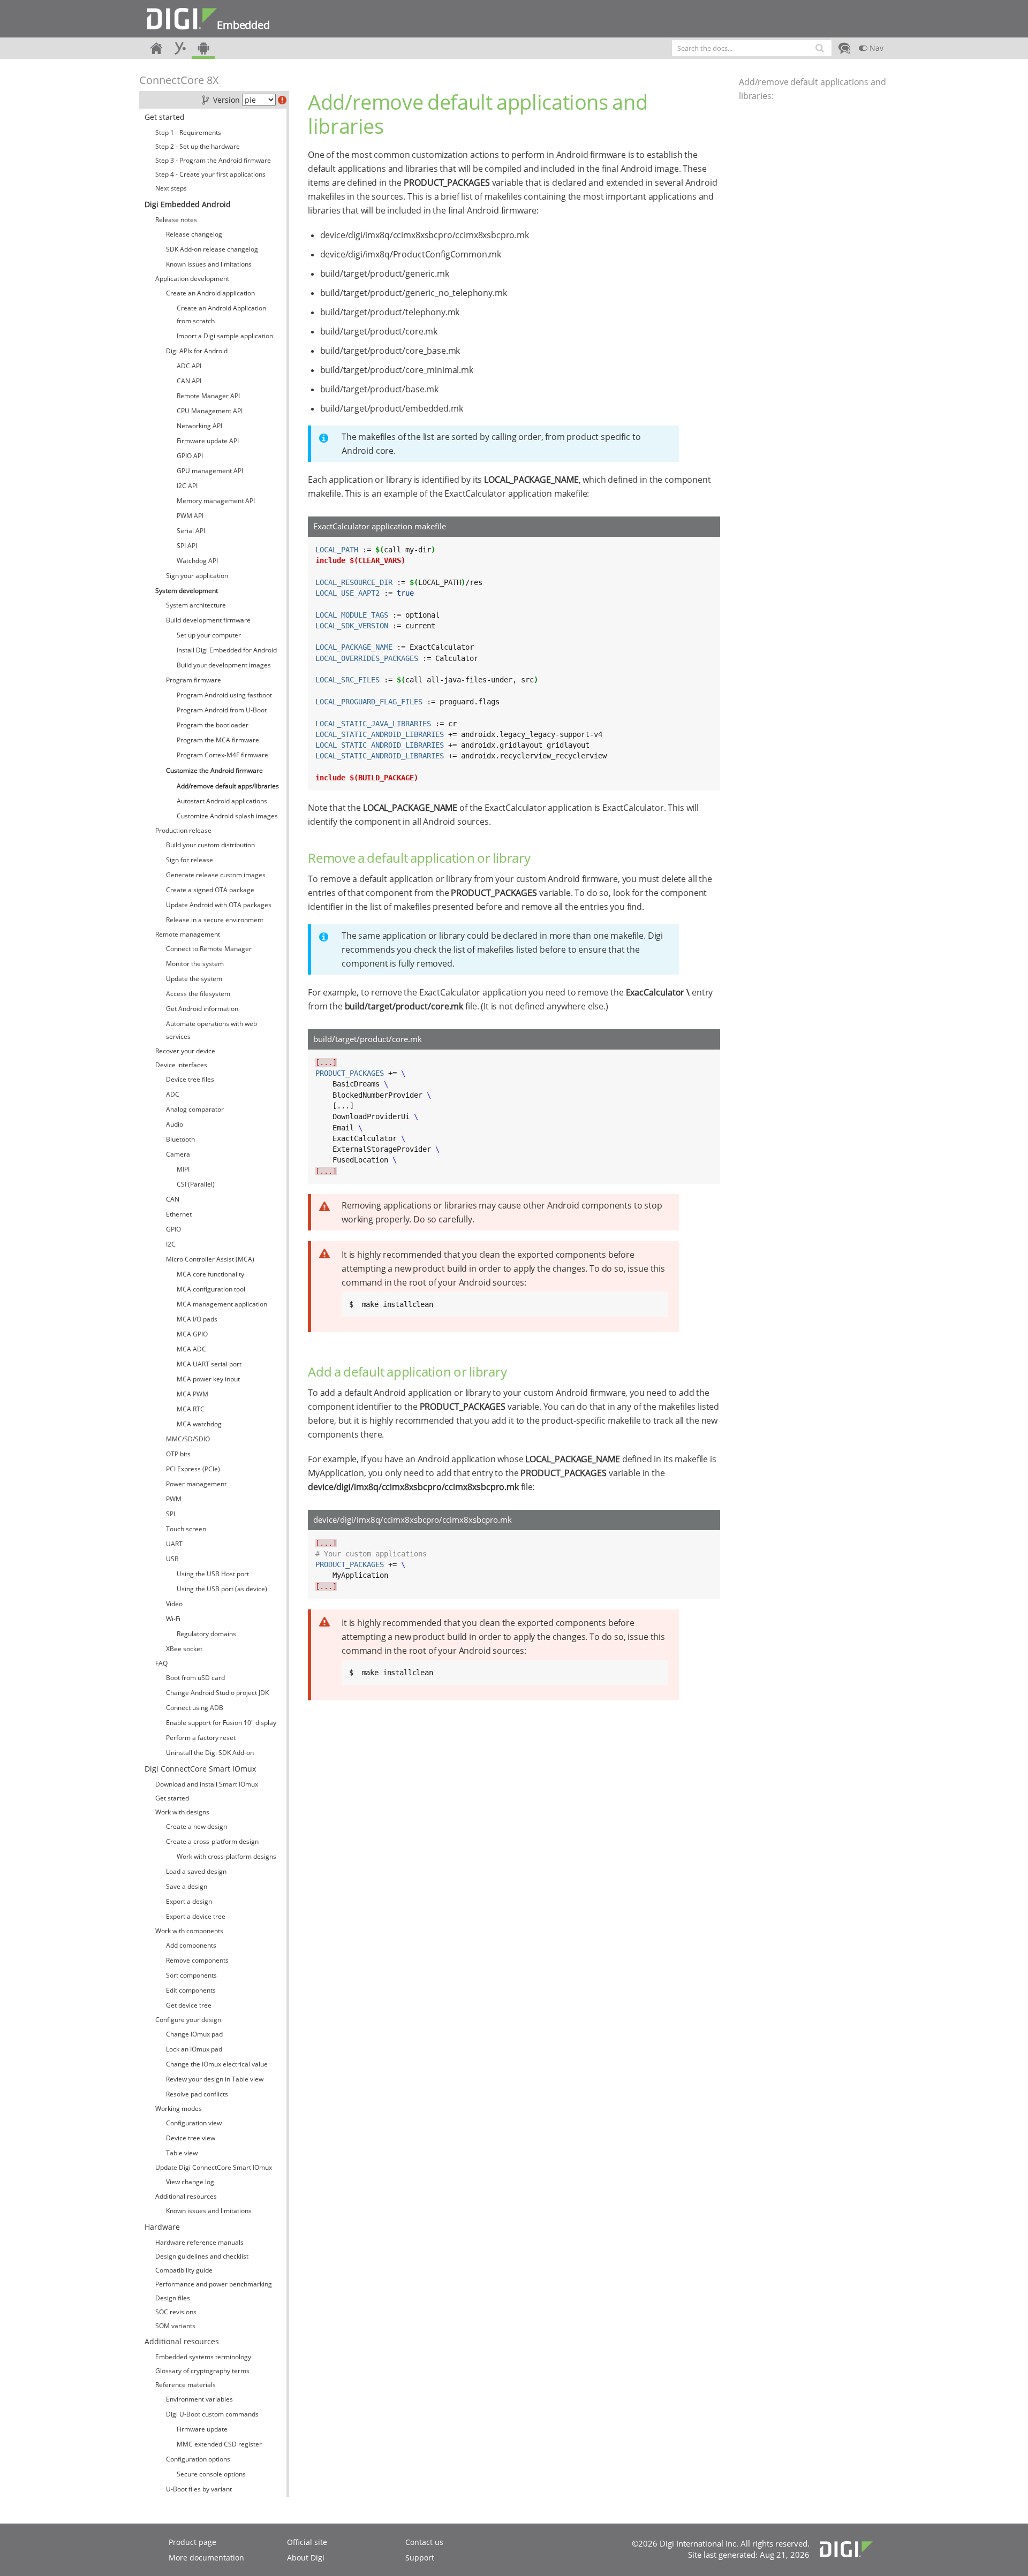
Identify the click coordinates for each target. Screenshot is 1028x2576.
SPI (171, 1514)
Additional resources (186, 2196)
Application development (192, 279)
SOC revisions (176, 2312)
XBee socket (184, 1649)
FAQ (161, 1663)
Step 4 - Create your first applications (210, 174)
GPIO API (190, 456)
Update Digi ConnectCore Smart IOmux (214, 2167)
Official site (307, 2542)
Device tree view (191, 2138)
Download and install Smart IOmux (207, 1784)
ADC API (189, 366)
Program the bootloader (213, 725)
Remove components (197, 1960)
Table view (182, 2153)
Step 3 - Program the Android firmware (213, 160)
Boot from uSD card (195, 1678)
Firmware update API (208, 441)
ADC (173, 1094)
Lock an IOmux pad (194, 2049)
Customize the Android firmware (214, 770)
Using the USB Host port (213, 1574)
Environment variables (199, 2399)
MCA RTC (191, 1409)
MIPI (183, 1169)
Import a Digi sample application (225, 336)
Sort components (191, 1975)
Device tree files (190, 1079)
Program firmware (194, 680)
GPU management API (210, 471)
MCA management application (222, 1304)
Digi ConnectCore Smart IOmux (200, 1769)
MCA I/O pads (197, 1319)
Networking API (199, 426)
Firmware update (202, 2429)
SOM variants (175, 2326)
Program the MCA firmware (218, 740)
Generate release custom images (216, 875)
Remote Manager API (208, 396)
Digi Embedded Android (188, 204)
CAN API (189, 381)
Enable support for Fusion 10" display (221, 1723)
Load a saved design (196, 1871)
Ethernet (179, 1214)
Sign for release (190, 860)
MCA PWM (192, 1394)
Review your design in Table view (215, 2079)
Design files (173, 2298)
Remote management (188, 934)
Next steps (171, 188)
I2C (171, 1244)
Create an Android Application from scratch (221, 314)
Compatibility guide (184, 2270)
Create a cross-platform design (212, 1841)
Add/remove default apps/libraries (228, 786)
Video (174, 1604)
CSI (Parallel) (196, 1184)
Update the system (194, 979)
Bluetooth (180, 1139)
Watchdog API (197, 561)
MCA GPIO (192, 1334)
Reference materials (186, 2385)
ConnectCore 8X (179, 80)
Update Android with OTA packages (219, 905)
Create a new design (196, 1826)
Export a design (189, 1901)
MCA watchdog (199, 1424)
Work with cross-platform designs (226, 1856)
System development (187, 591)
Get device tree (189, 2005)
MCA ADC (191, 1349)
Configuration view (194, 2123)
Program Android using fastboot (224, 695)
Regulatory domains (206, 1634)
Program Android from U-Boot (222, 710)
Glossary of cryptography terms (202, 2371)
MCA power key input (208, 1379)
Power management (196, 1484)
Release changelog (194, 234)
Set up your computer (209, 635)
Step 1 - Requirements (188, 132)
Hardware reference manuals (199, 2242)
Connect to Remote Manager (209, 949)
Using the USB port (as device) (222, 1589)
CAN (173, 1199)
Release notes (176, 220)
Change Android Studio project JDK (217, 1693)
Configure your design (188, 2020)
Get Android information (202, 1009)
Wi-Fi (173, 1619)
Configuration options (198, 2459)
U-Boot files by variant (199, 2489)
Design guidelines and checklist (202, 2256)
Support (420, 2558)
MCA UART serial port (209, 1364)
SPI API (187, 546)
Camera (178, 1154)
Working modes (179, 2108)
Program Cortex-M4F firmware (222, 755)
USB (172, 1559)
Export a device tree (196, 1916)
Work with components (189, 1931)
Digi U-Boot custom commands (212, 2414)
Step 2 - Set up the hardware (198, 146)
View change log (190, 2182)
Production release (183, 830)
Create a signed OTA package (210, 890)
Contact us (424, 2542)
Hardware (162, 2227)
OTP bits (178, 1454)
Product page (192, 2542)
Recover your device (185, 1051)
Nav (875, 48)
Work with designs (182, 1812)
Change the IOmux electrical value (217, 2064)
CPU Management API (210, 411)
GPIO (173, 1229)
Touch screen (186, 1529)
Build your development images (224, 665)
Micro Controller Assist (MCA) (210, 1259)
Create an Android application (210, 293)
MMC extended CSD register (219, 2444)
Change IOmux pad (194, 2034)
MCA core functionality (210, 1274)
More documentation (206, 2558)
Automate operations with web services (211, 1030)
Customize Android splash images (227, 816)
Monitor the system (195, 964)
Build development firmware (208, 620)
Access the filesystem (198, 994)
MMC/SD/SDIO (188, 1439)
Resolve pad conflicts (197, 2094)
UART (174, 1544)
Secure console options (211, 2474)
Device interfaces (181, 1065)
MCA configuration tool (211, 1289)
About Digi (306, 2558)
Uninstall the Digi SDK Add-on (210, 1753)
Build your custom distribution (210, 845)
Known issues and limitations (209, 264)
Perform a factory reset (201, 1738)
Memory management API (216, 501)
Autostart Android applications (222, 801)
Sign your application (197, 576)
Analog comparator (195, 1109)
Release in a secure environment (215, 920)
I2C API (187, 486)
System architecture (196, 605)
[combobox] (752, 48)
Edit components (191, 1990)
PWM (174, 1499)
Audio (175, 1124)
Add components (191, 1945)
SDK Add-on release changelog (212, 249)
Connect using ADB (195, 1708)
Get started (165, 117)
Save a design (187, 1886)
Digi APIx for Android (197, 351)
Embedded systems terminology (203, 2357)
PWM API (190, 516)
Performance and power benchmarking (214, 2284)
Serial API (191, 531)
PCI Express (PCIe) (193, 1469)
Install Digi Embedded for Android (227, 650)
